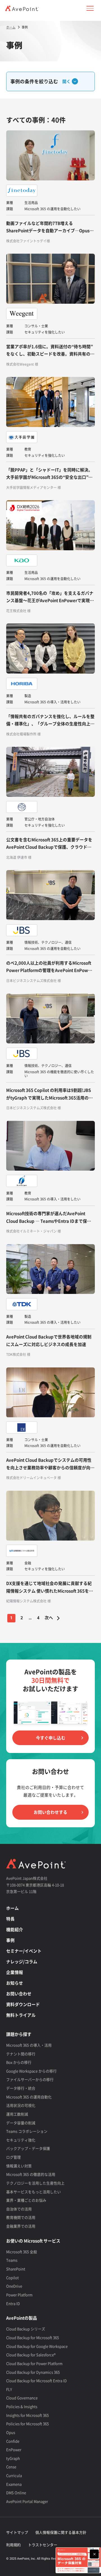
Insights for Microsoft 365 (27, 2415)
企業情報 (15, 1972)
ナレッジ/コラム (22, 1962)
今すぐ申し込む (51, 1738)
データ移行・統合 (21, 2088)
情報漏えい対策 (19, 2166)
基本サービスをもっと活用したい (34, 2192)
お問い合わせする (50, 1812)
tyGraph (13, 2458)
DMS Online (16, 2493)
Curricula (14, 2475)
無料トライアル (21, 2015)
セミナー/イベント (24, 1951)
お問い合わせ (19, 1994)
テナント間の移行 (21, 2054)
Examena (14, 2484)
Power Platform (19, 2295)
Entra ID (13, 2303)
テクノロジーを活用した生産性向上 (35, 2183)
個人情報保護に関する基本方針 (61, 2532)
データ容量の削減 (21, 2123)
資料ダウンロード (23, 2004)
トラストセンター (43, 2545)
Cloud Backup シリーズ (26, 2329)
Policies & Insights (22, 2406)
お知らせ (15, 1983)
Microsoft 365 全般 (22, 2252)
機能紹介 (15, 1929)
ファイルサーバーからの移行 (30, 2079)
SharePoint (16, 2269)
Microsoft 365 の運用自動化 (29, 2097)
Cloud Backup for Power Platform (34, 2363)
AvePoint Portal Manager (27, 2501)
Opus (11, 2432)
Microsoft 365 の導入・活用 (29, 2045)
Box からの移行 (19, 2062)
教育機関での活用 (21, 2217)
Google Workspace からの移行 (31, 2071)
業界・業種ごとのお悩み (26, 2200)
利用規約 (13, 2545)
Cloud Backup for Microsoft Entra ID (36, 2381)
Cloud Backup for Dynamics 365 (33, 2372)
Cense (11, 2467)
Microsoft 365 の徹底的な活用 (31, 2174)
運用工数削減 (17, 2114)
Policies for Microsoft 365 (27, 2424)
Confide (13, 2441)
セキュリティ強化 (21, 2140)
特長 (10, 1919)
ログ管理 (13, 2157)
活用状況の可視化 (21, 2105)
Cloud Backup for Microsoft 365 (33, 2337)
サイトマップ (17, 2532)
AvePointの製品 (22, 2318)
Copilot (12, 2278)
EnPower (14, 2449)
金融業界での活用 (21, 2226)
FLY (9, 2389)
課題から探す (19, 2034)
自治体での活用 (19, 2209)
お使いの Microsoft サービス (33, 2241)
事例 (10, 1940)
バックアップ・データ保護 (28, 2148)
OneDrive (14, 2286)
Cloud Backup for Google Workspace (37, 2346)
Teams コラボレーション (27, 2131)
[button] (90, 8)
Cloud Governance (22, 2398)
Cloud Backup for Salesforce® (31, 2355)
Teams (12, 2260)
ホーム (12, 1908)
